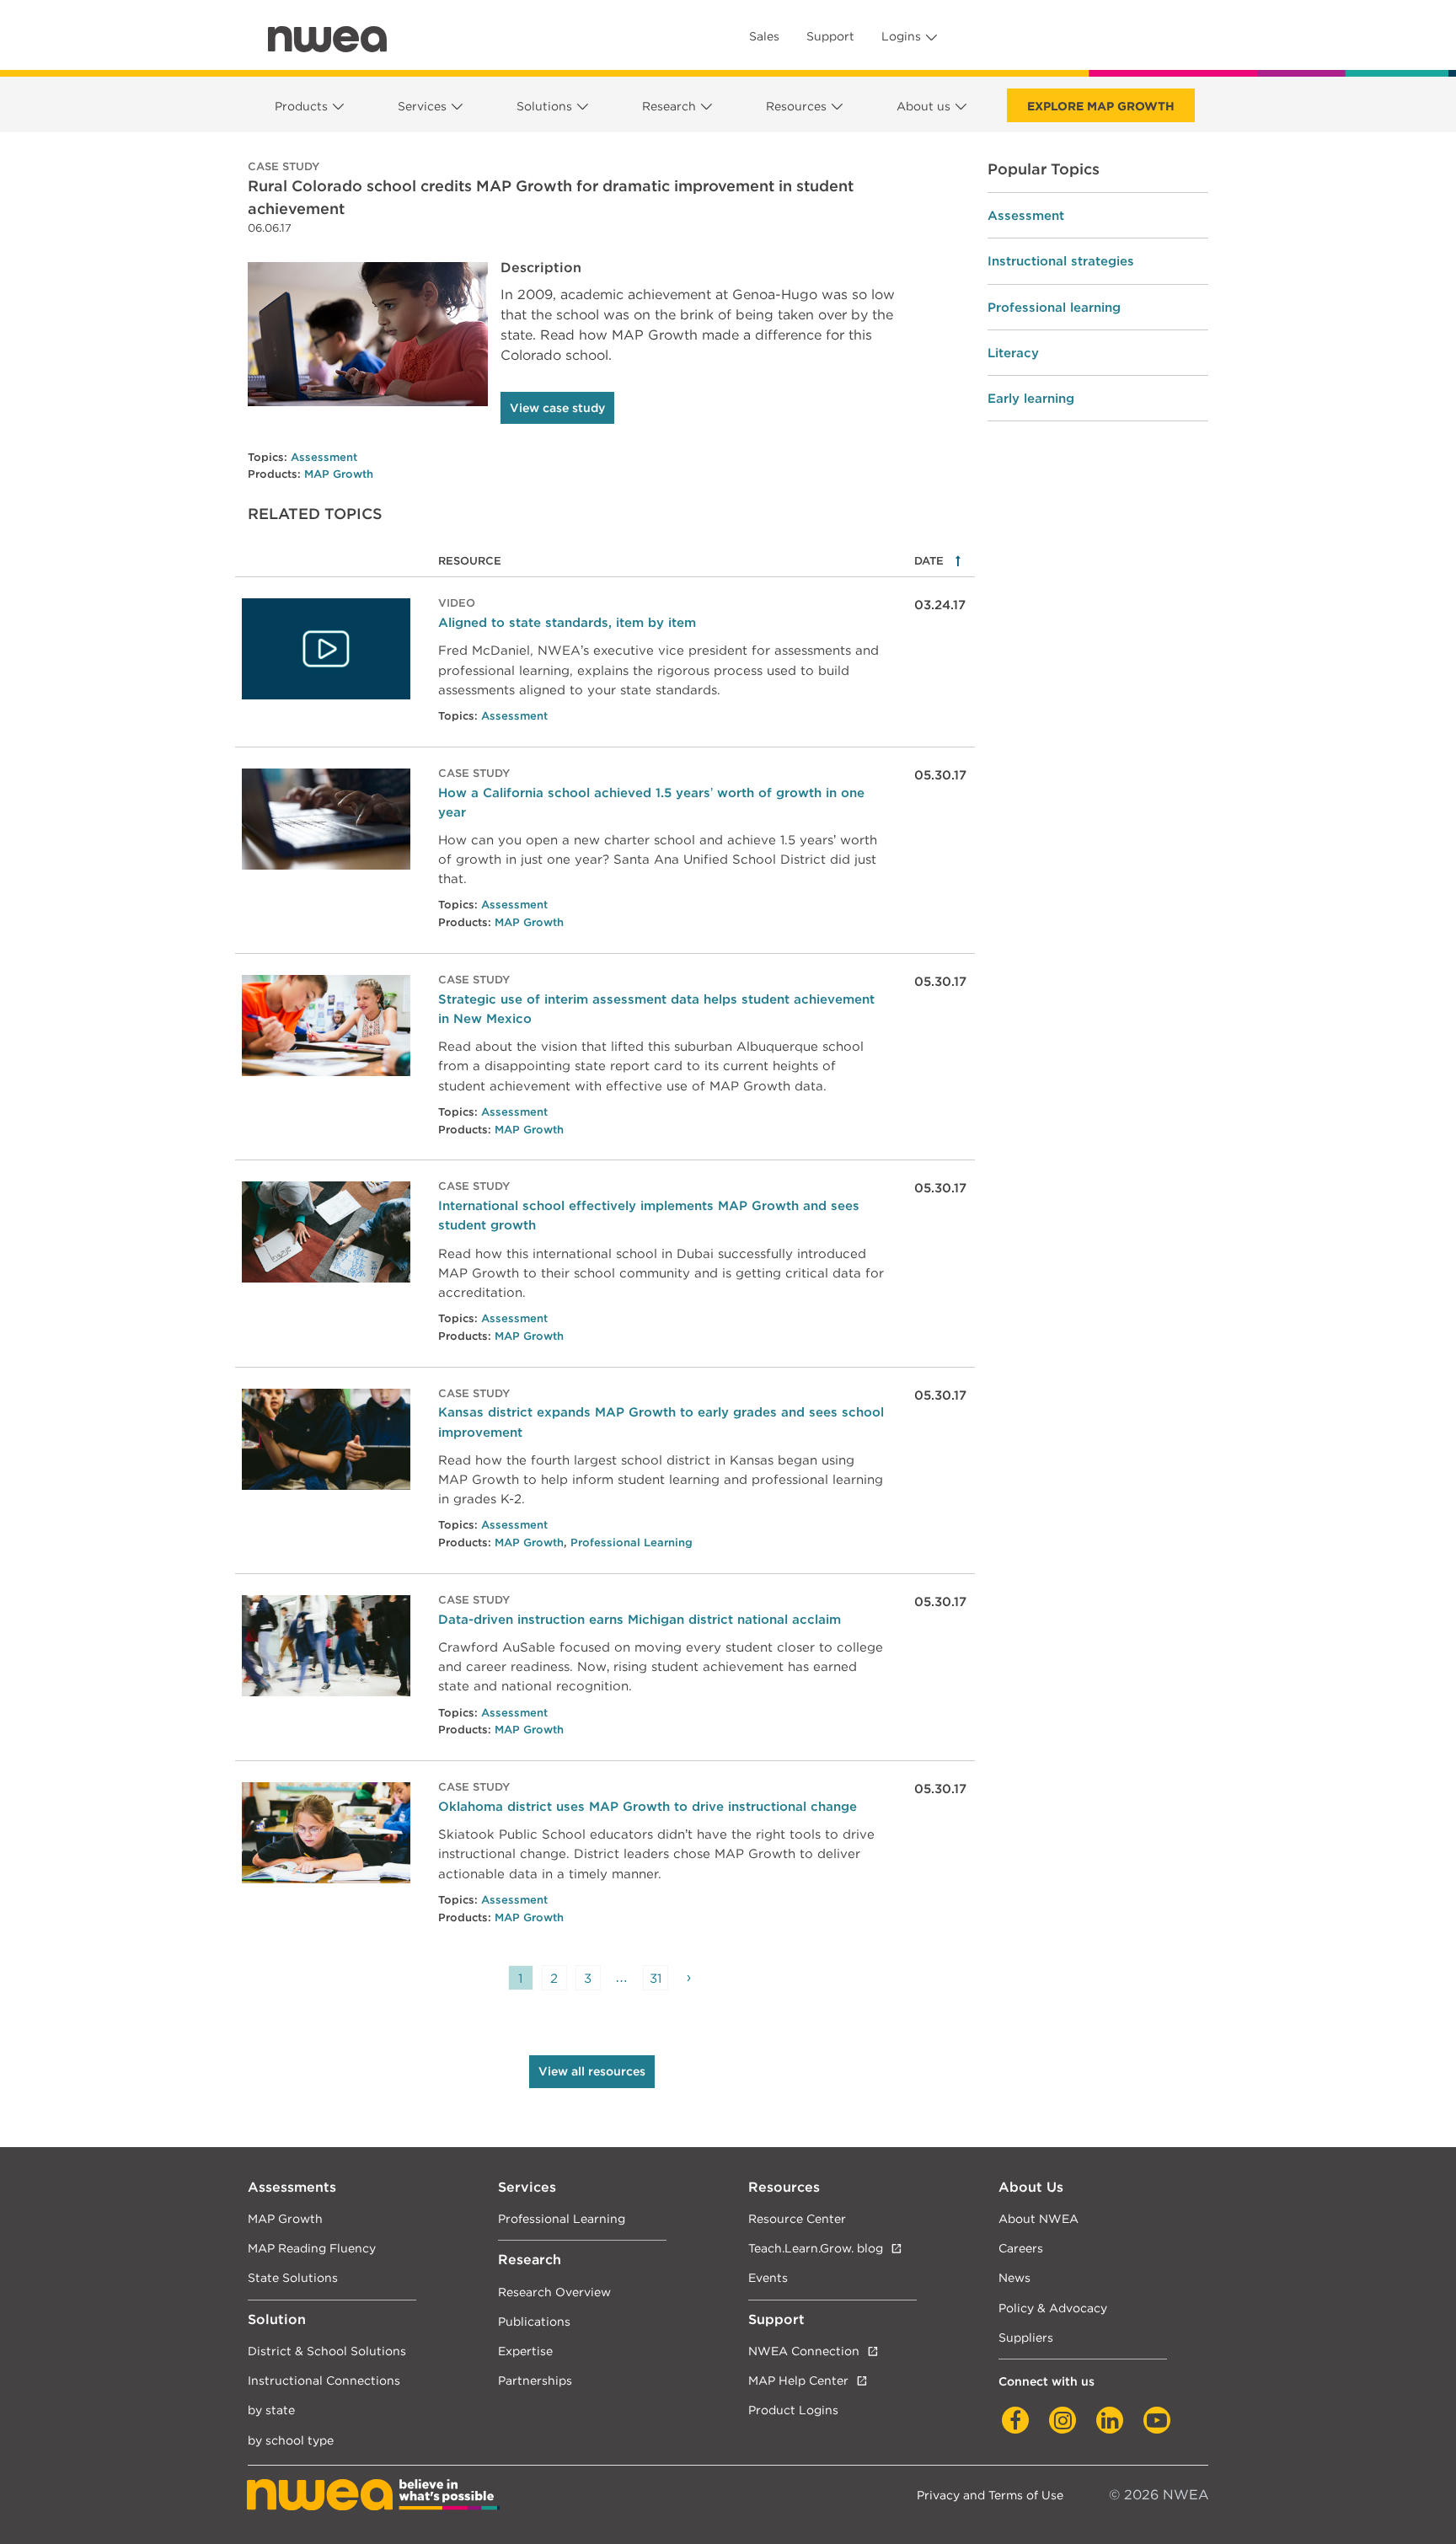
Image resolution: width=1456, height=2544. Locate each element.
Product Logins (793, 2410)
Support (830, 36)
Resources (796, 106)
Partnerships (535, 2380)
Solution (277, 2319)
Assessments (292, 2187)
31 (656, 1978)
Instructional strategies (1061, 261)
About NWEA (1038, 2218)
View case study (557, 408)
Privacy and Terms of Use (990, 2495)
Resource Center (797, 2218)
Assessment (324, 457)
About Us (1031, 2187)
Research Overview (554, 2292)
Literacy (1013, 353)
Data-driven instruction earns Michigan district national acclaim (640, 1619)
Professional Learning (632, 1542)
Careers (1021, 2248)
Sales (764, 36)
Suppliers (1026, 2337)
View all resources (592, 2071)
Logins (901, 36)
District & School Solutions (327, 2351)
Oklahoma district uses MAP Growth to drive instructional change (648, 1806)
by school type (291, 2440)
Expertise (525, 2351)
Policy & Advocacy (1053, 2308)
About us (923, 106)
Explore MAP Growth (1101, 106)
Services (422, 106)
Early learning (1031, 398)
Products (301, 106)
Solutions (544, 106)
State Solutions (293, 2277)
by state (271, 2410)
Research (669, 106)
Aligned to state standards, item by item (567, 622)
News (1014, 2277)
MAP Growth (339, 474)
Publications (534, 2321)
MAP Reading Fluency (312, 2248)
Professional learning (1054, 307)
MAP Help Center (798, 2380)
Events (768, 2277)
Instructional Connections (324, 2380)
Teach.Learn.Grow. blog (816, 2248)
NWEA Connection (804, 2351)
